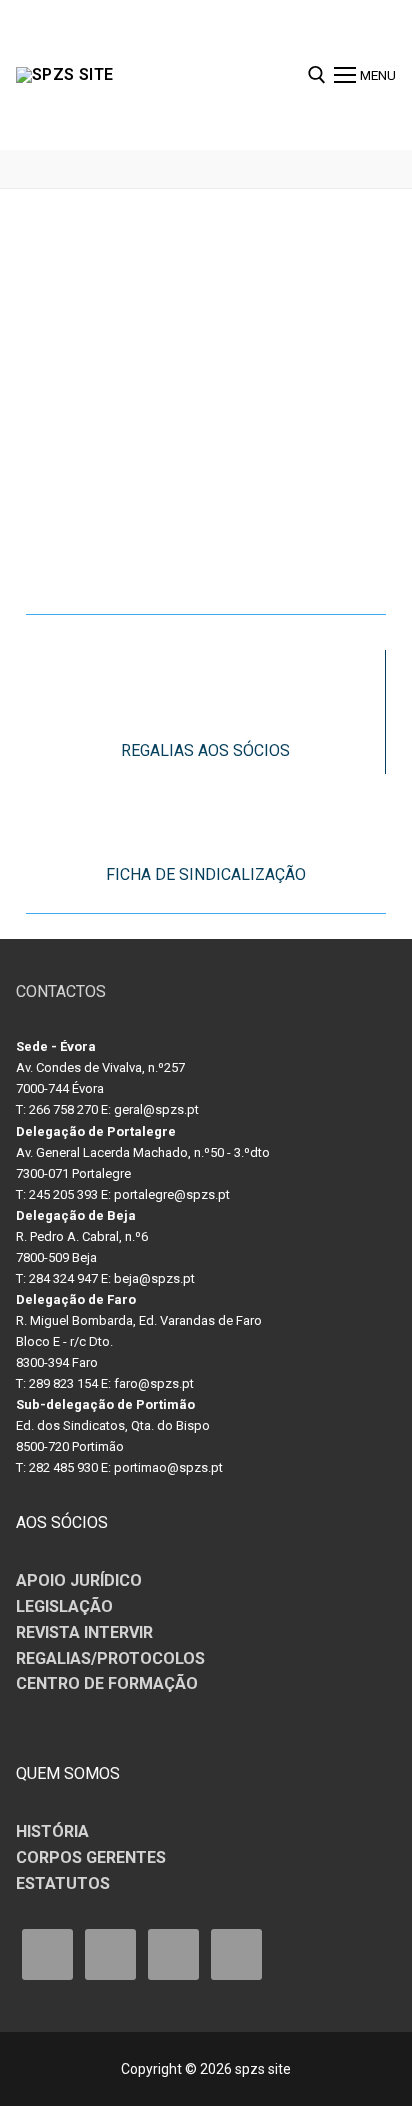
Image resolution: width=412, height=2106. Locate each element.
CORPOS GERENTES (91, 1857)
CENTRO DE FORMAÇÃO (107, 1683)
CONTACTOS (61, 991)
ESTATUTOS (63, 1883)
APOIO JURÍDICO (79, 1580)
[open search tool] (317, 75)
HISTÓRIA (52, 1831)
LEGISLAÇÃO (64, 1606)
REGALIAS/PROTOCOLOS (110, 1658)
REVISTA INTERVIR (84, 1632)
